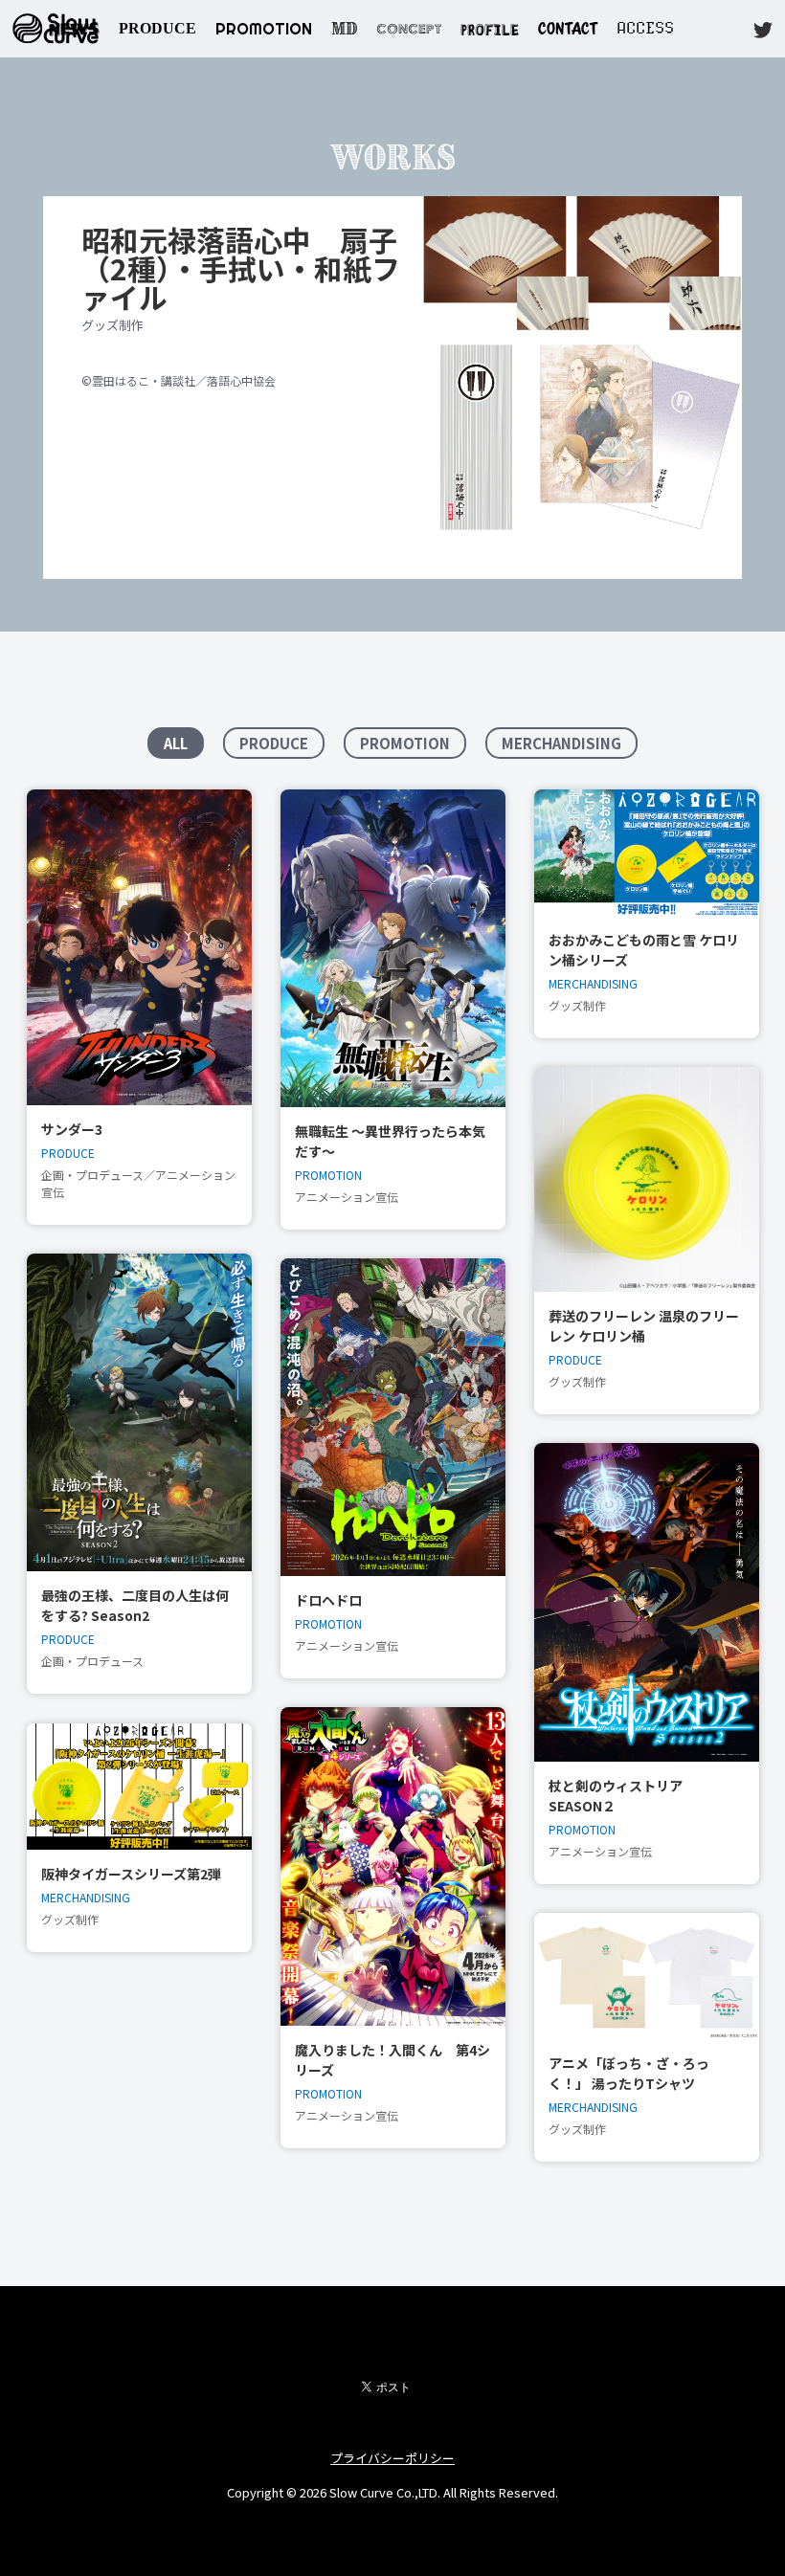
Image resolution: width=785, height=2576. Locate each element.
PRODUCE (157, 28)
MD (344, 29)
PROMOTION (264, 29)
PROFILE (490, 28)
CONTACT (568, 28)
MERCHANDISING (561, 743)
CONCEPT (409, 29)
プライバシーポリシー (392, 2458)
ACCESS (645, 28)
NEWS (74, 28)
